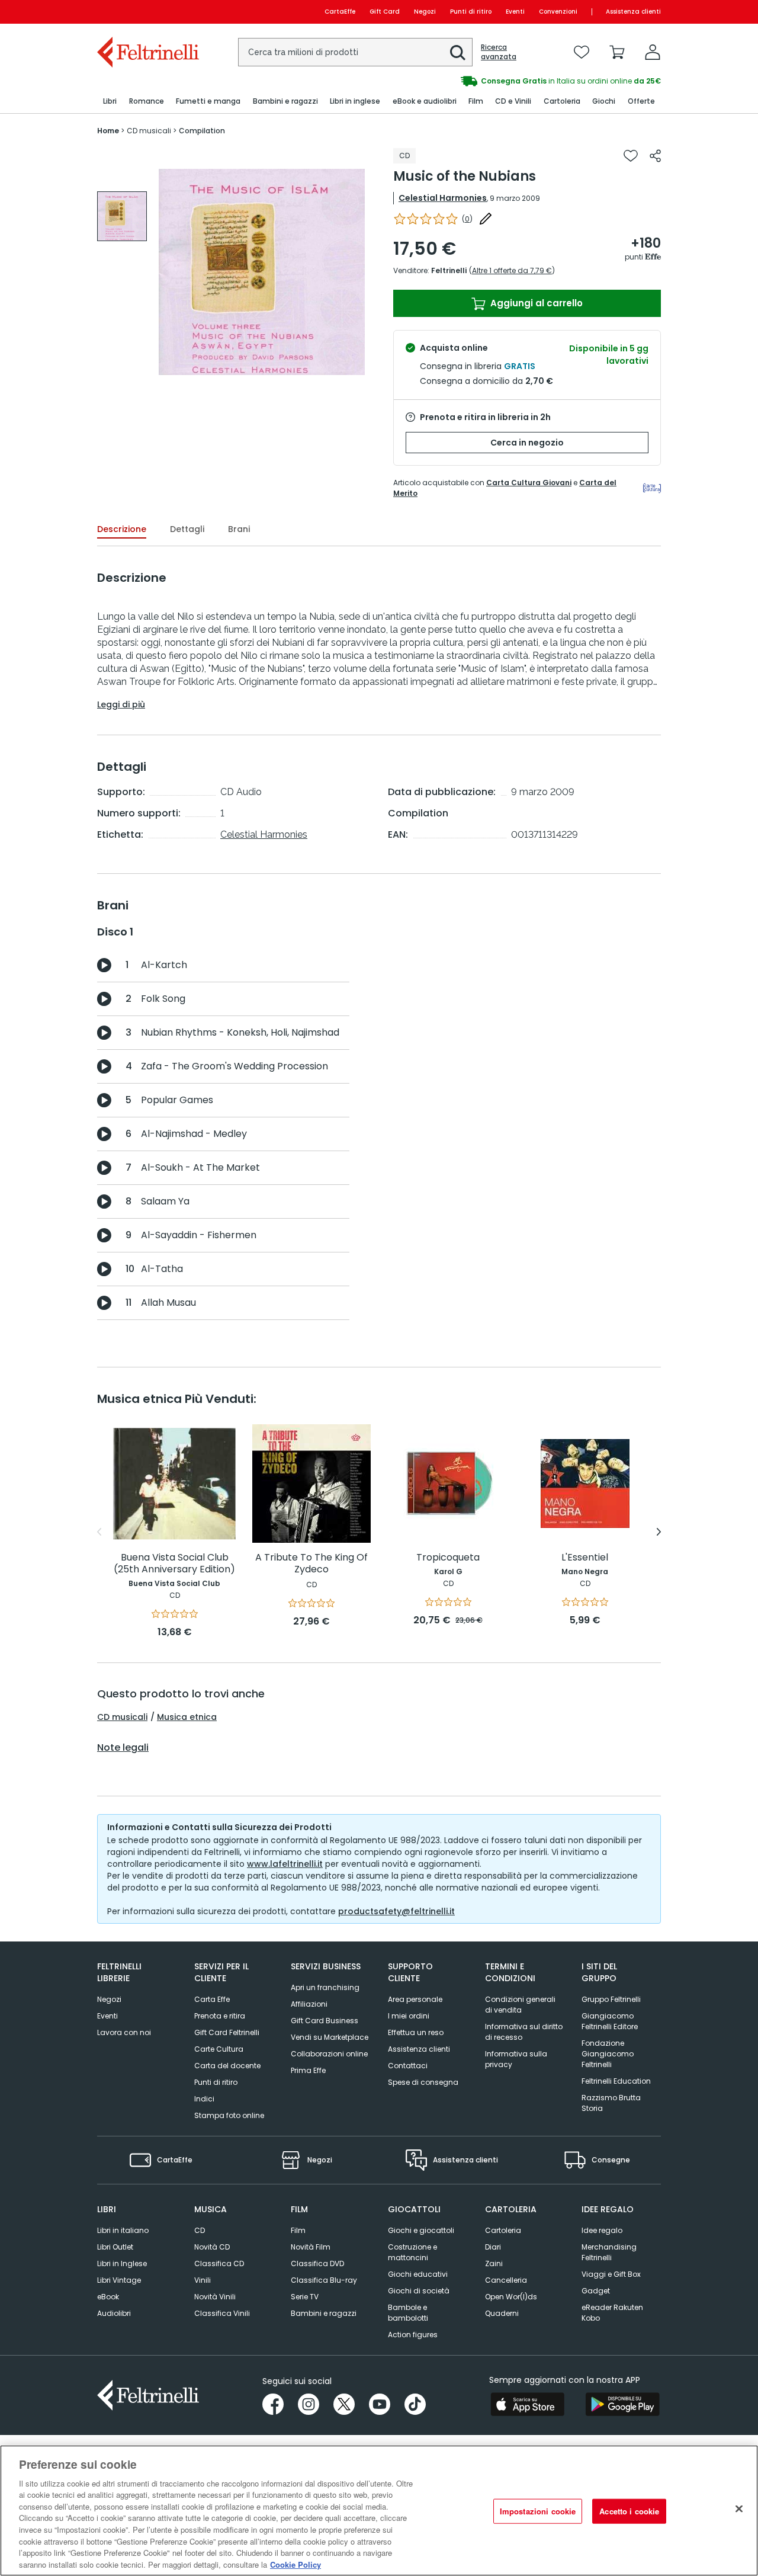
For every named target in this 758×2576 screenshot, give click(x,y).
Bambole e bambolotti (408, 2313)
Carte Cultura (219, 2049)
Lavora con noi (124, 2032)
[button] (458, 53)
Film (298, 2230)
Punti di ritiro (471, 12)
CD (200, 2230)
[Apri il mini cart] (617, 52)
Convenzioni (558, 12)
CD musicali (122, 1717)
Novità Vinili (215, 2297)
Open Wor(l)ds (511, 2297)
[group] (122, 216)
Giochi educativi (418, 2274)
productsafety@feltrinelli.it (396, 1911)
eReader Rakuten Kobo (612, 2313)
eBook (108, 2297)
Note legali (123, 1748)
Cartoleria (503, 2230)
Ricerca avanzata (499, 52)
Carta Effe (212, 1999)
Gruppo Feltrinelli (611, 1999)
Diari (493, 2247)
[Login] (653, 52)
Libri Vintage (119, 2280)
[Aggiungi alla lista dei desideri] (631, 156)
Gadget (596, 2291)
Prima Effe (308, 2070)
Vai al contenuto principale (147, 12)
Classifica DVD (317, 2263)
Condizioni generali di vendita (520, 2005)
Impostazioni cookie (538, 2511)
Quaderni (502, 2313)
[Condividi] (655, 156)
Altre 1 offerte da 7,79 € (512, 270)
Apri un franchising (325, 1987)
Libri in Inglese (122, 2263)
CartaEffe (340, 12)
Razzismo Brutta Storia (611, 2103)
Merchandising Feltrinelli (609, 2252)
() (467, 219)
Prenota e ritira (220, 2016)
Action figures (413, 2335)
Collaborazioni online (329, 2054)
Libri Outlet (115, 2247)
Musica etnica (187, 1717)
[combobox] (355, 52)
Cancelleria (506, 2280)
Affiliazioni (309, 2004)
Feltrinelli (449, 270)
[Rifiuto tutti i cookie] (739, 2509)
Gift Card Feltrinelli (227, 2032)
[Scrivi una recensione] (486, 219)
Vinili (203, 2280)
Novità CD (212, 2247)
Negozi (425, 12)
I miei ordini (409, 2016)
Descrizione (122, 529)
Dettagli (187, 529)
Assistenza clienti (633, 12)
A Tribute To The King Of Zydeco (311, 1564)
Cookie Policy (296, 2564)
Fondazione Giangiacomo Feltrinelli (608, 2054)
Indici (204, 2099)
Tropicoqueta (448, 1558)
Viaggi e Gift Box (611, 2274)
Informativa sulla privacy (516, 2059)
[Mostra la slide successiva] (659, 1532)
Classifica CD (219, 2263)
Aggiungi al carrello (535, 303)
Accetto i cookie (629, 2511)
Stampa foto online (229, 2115)
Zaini (494, 2263)
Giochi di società (419, 2291)
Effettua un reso (416, 2032)
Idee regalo (602, 2230)
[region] (379, 2511)
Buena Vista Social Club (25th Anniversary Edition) (174, 1564)
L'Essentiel (585, 1558)
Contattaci (408, 2066)
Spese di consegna (423, 2082)
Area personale (415, 1999)
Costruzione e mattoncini (412, 2252)
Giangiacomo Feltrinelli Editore (610, 2021)
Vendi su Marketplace (330, 2037)
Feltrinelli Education (616, 2081)
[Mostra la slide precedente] (99, 1532)
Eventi (515, 12)
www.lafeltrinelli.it (285, 1864)
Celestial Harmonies (443, 198)
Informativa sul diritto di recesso (524, 2032)
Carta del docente (227, 2066)
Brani (239, 529)
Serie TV (305, 2297)
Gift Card (385, 12)
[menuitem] (110, 102)
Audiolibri (114, 2313)
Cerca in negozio (527, 443)
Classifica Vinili (222, 2313)
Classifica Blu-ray (324, 2280)
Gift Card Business (325, 2021)
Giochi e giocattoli (421, 2230)
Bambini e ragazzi (324, 2313)
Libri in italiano (123, 2230)
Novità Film (311, 2247)
